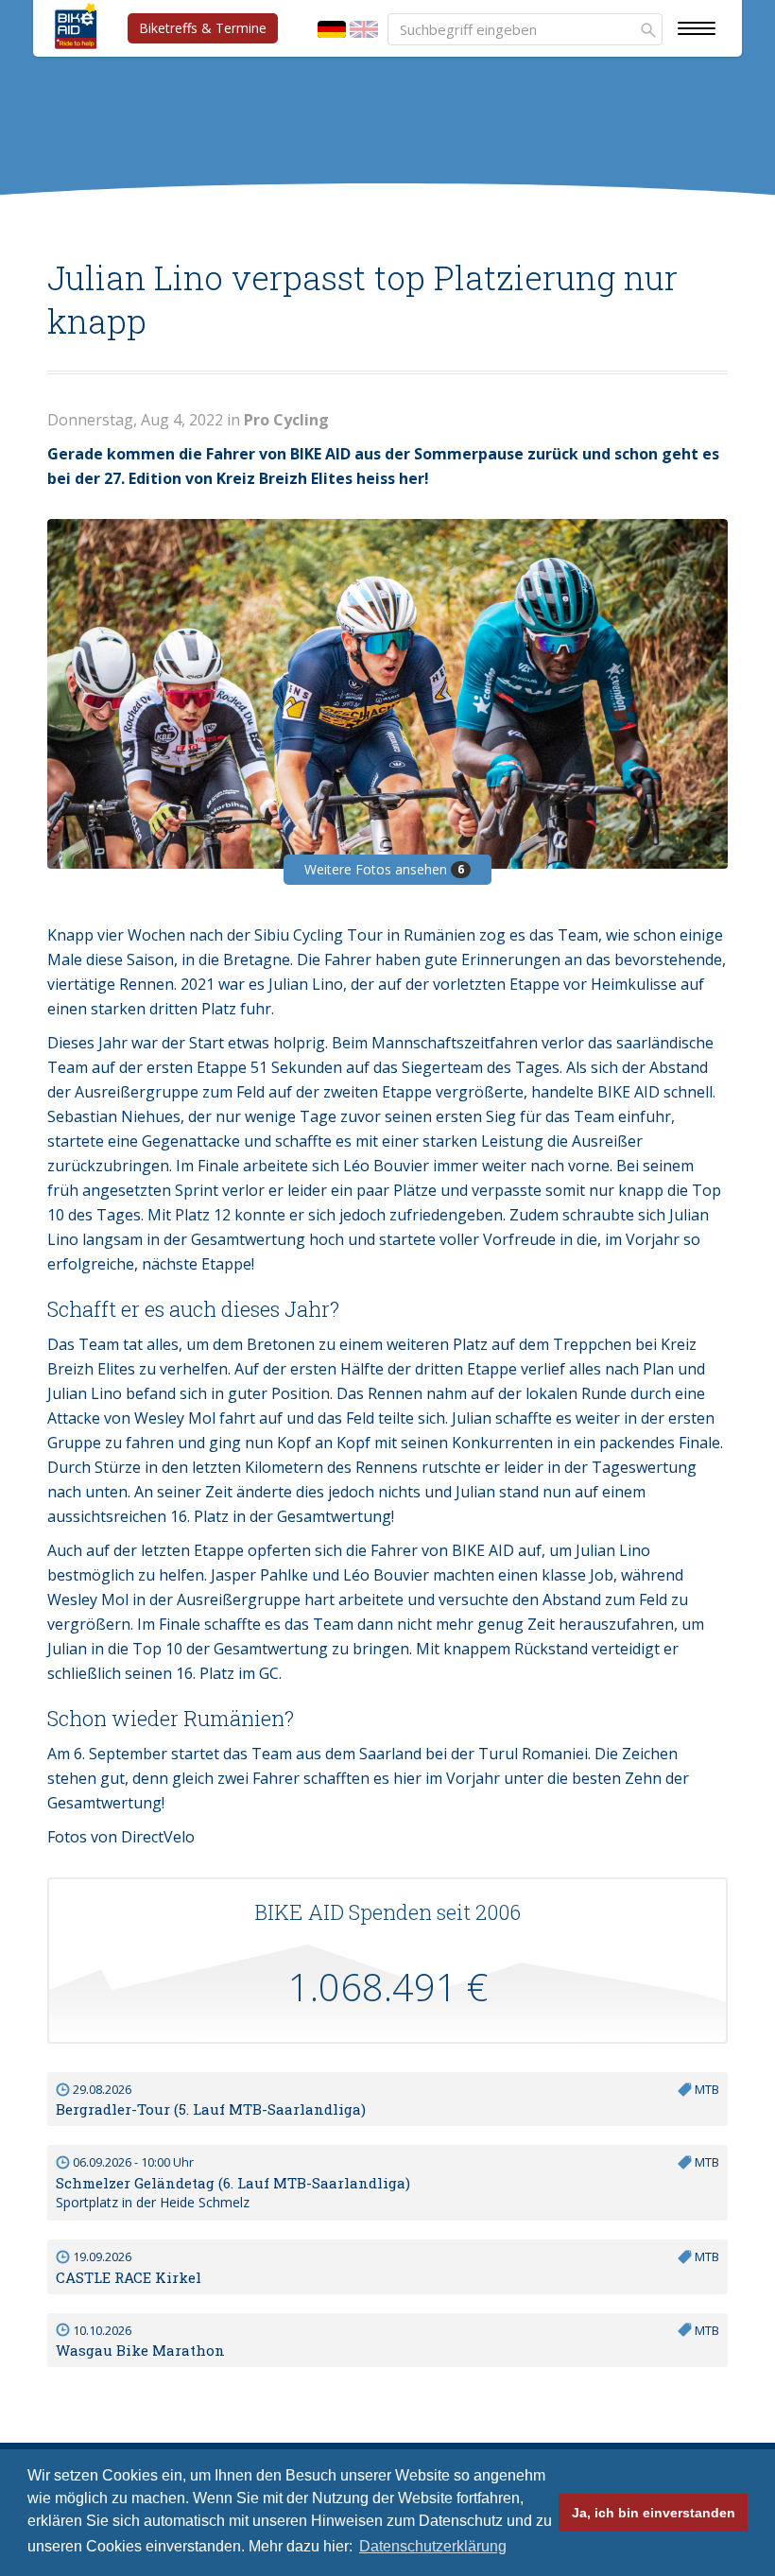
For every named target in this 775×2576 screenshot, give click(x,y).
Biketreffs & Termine (203, 28)
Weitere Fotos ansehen (384, 869)
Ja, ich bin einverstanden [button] (654, 2513)
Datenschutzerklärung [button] (433, 2546)
